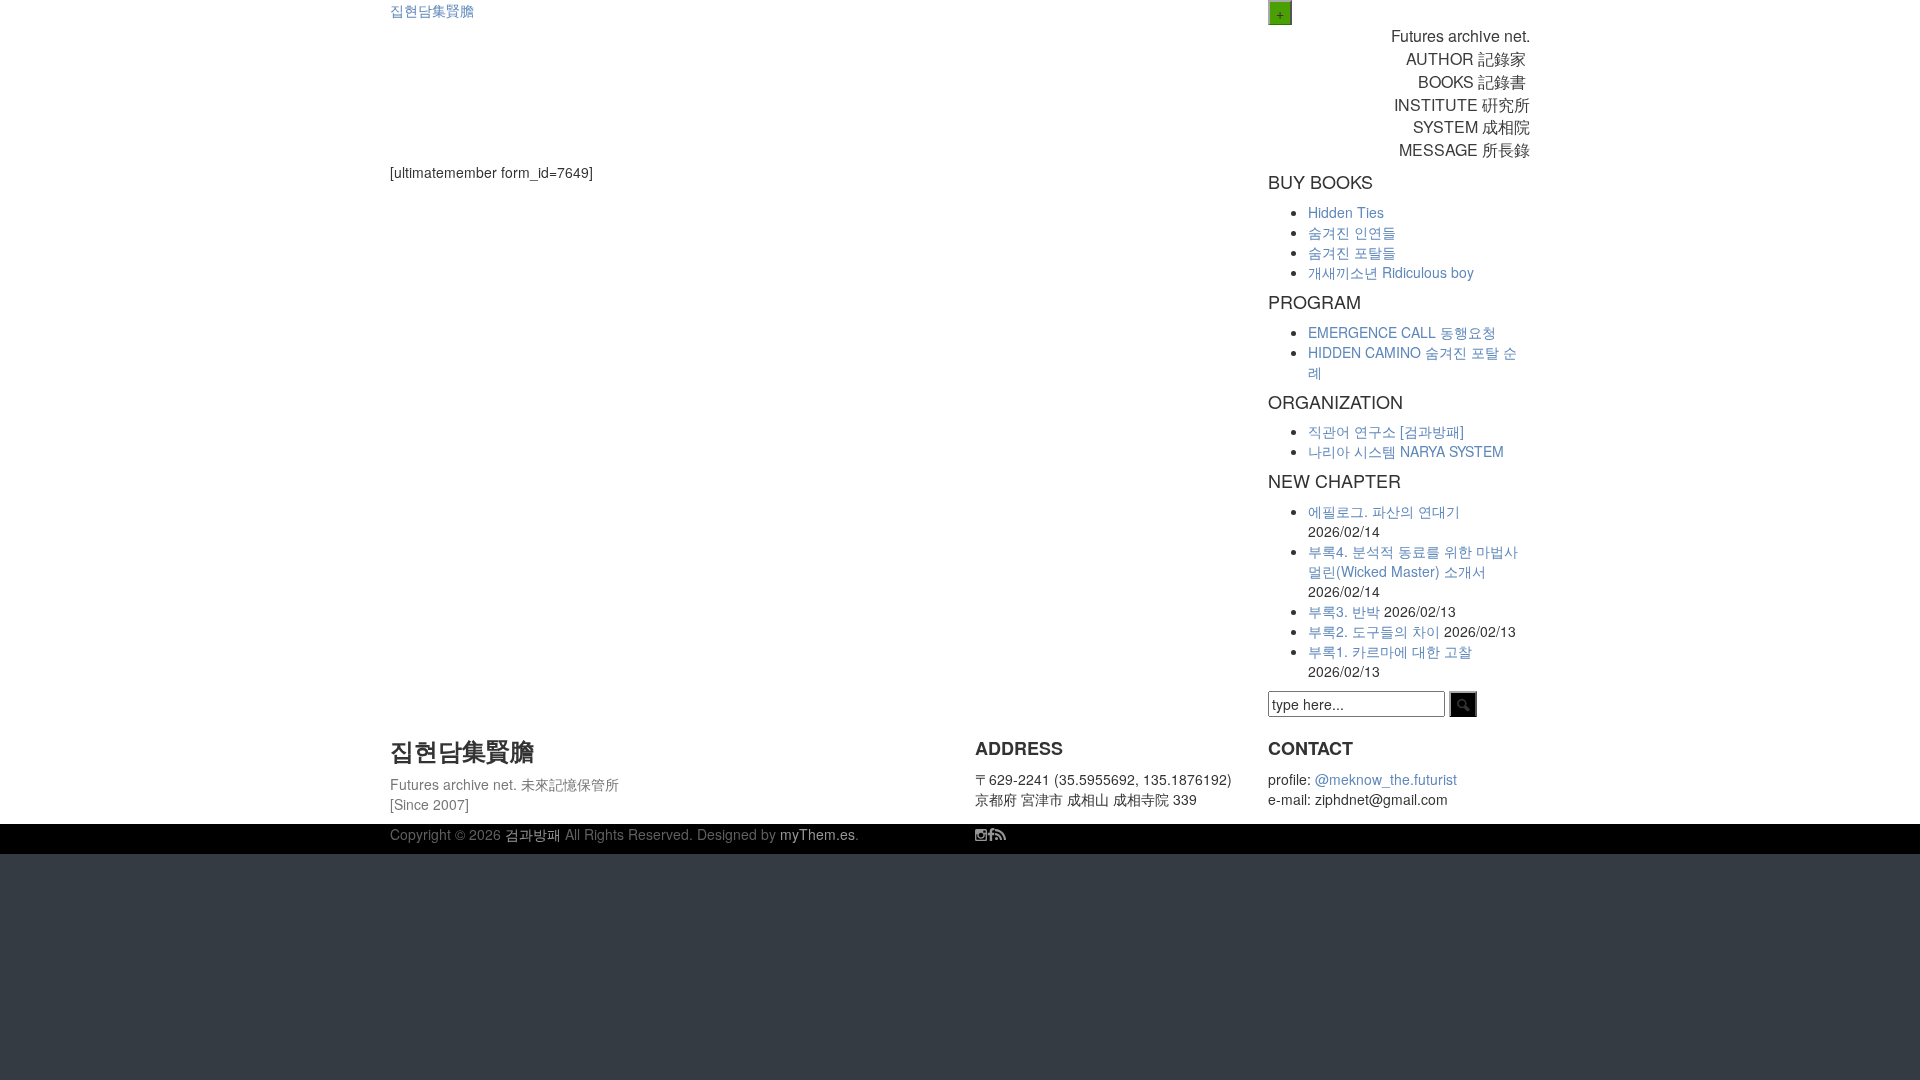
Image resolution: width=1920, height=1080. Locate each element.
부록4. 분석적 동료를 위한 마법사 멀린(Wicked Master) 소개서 (1413, 561)
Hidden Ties (1346, 212)
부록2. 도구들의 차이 (1374, 631)
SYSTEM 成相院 (1471, 126)
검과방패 (535, 834)
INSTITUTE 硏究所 (1462, 104)
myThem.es (817, 834)
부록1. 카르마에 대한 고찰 (1390, 651)
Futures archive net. (1460, 35)
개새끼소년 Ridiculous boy (1391, 272)
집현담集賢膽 (432, 10)
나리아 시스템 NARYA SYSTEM (1406, 451)
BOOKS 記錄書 (1474, 81)
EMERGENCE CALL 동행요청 (1402, 332)
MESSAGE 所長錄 (1464, 149)
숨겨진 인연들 (1352, 232)
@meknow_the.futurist (1386, 779)
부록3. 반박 (1344, 611)
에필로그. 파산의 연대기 (1384, 511)
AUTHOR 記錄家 (1468, 58)
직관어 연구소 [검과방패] (1386, 431)
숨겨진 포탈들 (1352, 252)
